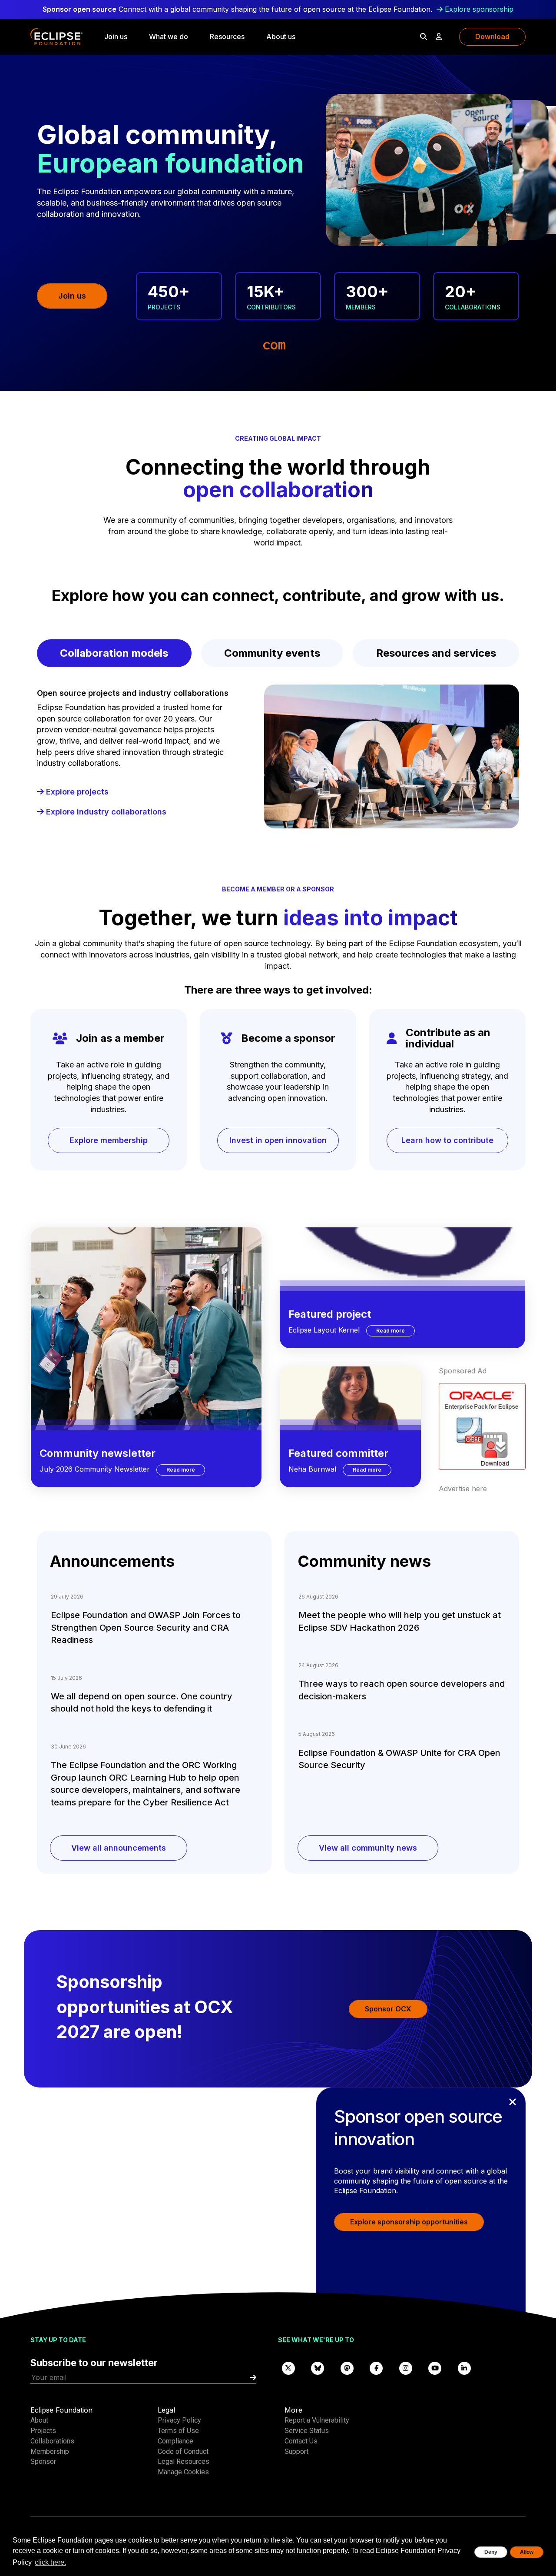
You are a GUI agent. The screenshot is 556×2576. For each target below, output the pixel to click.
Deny (491, 2552)
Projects (43, 2431)
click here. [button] (50, 2562)
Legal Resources (184, 2461)
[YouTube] (435, 2368)
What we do (169, 37)
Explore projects (76, 792)
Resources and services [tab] (436, 653)
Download (492, 37)
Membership (50, 2451)
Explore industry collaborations (105, 812)
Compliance (175, 2441)
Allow (527, 2552)
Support (296, 2451)
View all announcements (119, 1848)
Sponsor (43, 2461)
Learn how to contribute (447, 1140)
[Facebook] (377, 2368)
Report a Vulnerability (317, 2420)
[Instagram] (406, 2368)
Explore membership (109, 1140)
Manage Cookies (183, 2472)
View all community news (368, 1848)
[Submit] (253, 2378)
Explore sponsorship (479, 9)
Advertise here (463, 1489)
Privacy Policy (179, 2420)
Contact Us (301, 2441)
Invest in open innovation (278, 1140)
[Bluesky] (318, 2368)
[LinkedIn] (464, 2368)
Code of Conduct (183, 2451)
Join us (116, 37)
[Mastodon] (347, 2368)
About (39, 2420)
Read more (186, 1469)
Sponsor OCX (388, 2009)
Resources (227, 37)
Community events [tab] (272, 653)
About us (281, 37)
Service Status (307, 2431)
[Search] (424, 37)
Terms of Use (178, 2431)
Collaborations (52, 2441)
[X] (288, 2368)
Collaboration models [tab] (114, 653)
